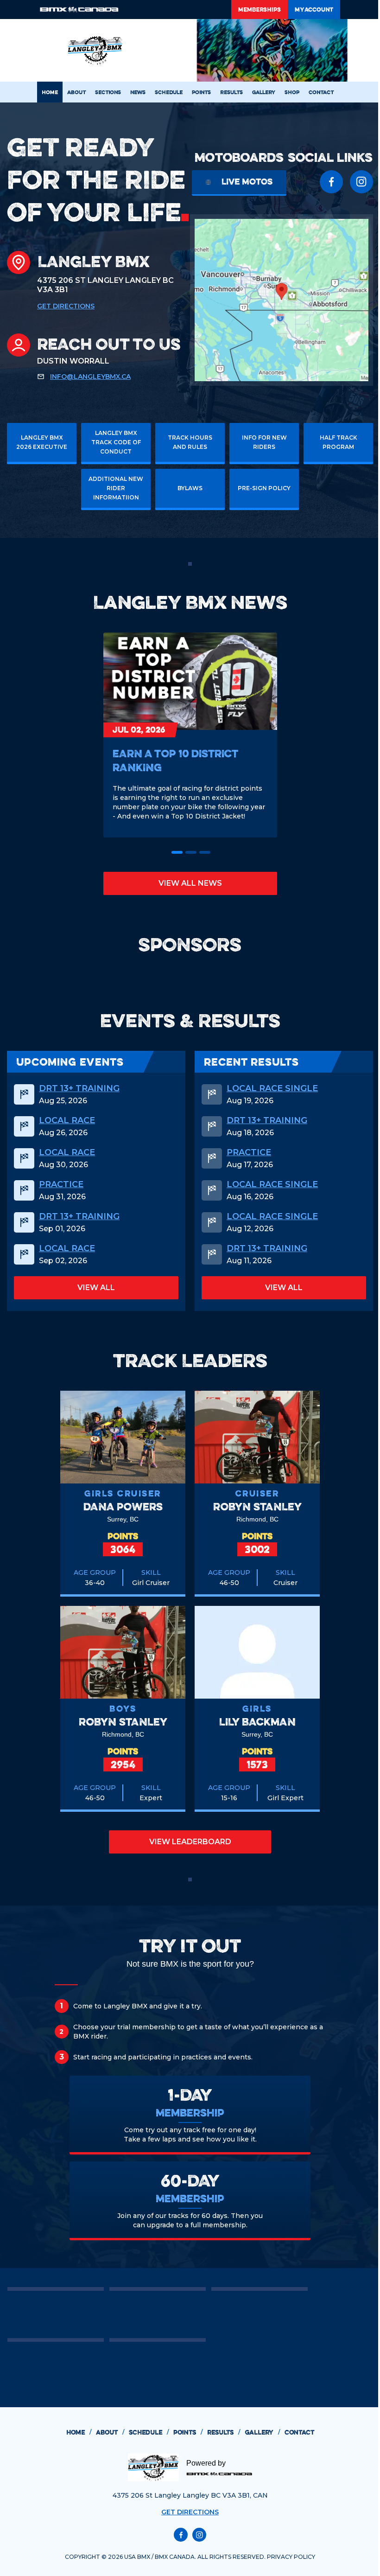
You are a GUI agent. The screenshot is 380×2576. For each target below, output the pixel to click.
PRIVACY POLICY (291, 2557)
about (110, 2432)
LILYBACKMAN (257, 1722)
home (79, 2432)
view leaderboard (190, 1842)
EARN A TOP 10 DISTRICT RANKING (175, 760)
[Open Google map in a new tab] (282, 300)
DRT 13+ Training (79, 1088)
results (224, 2432)
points (188, 2432)
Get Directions (66, 306)
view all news (190, 883)
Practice (61, 1184)
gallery (262, 2432)
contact (299, 2432)
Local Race (67, 1120)
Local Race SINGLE (272, 1088)
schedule (149, 2432)
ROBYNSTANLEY (257, 1506)
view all (96, 1288)
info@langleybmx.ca (90, 377)
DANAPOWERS (123, 1506)
